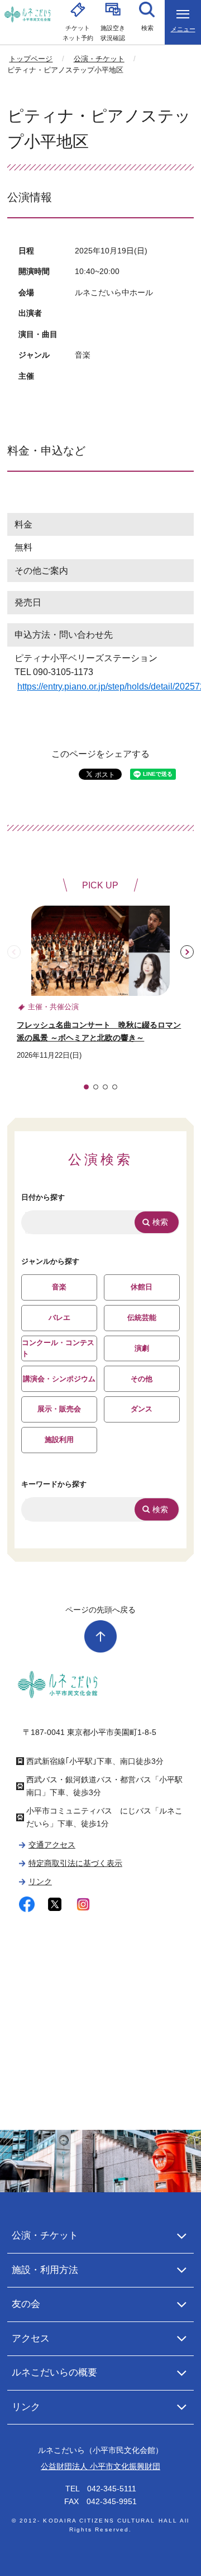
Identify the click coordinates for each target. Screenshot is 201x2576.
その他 (142, 1379)
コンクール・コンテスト (58, 1348)
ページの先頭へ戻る (100, 1610)
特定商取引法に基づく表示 (75, 1863)
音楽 (59, 1287)
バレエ (59, 1318)
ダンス (142, 1409)
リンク (40, 1881)
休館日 (142, 1287)
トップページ (31, 59)
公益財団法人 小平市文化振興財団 (100, 2466)
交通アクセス (52, 1845)
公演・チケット (99, 59)
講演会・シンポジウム (59, 1379)
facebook (27, 1905)
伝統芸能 (142, 1318)
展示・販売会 (59, 1409)
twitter (55, 1905)
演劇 (142, 1348)
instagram (83, 1905)
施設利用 (59, 1439)
